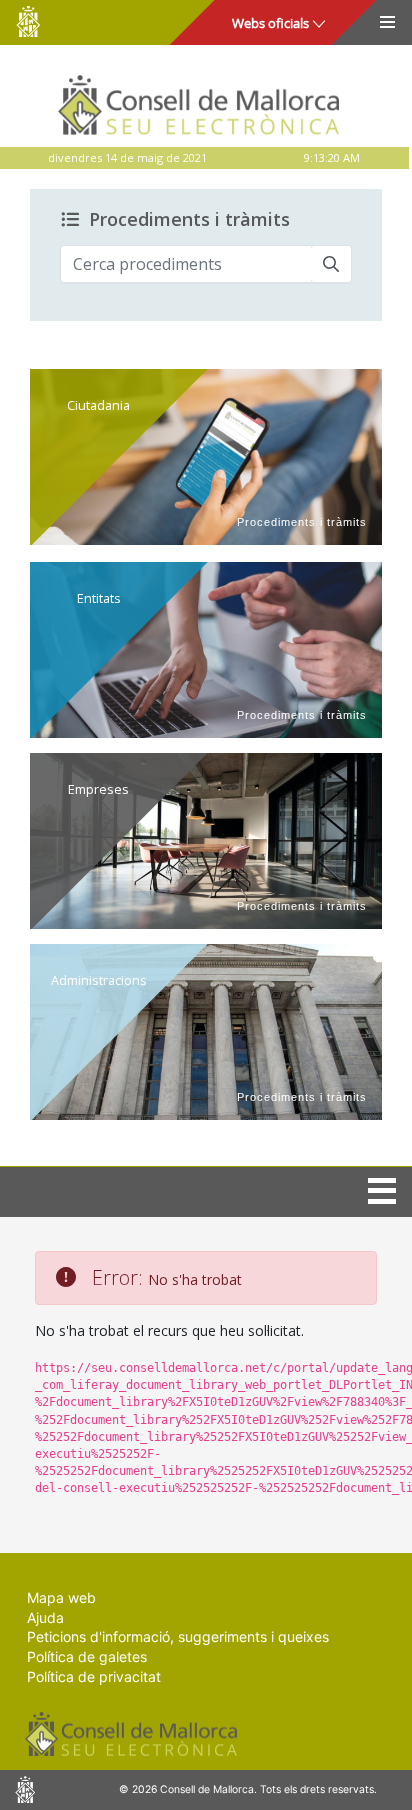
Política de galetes (87, 1656)
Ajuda (45, 1617)
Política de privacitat (94, 1676)
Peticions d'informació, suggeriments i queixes (178, 1636)
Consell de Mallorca (28, 21)
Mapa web (61, 1597)
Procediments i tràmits (189, 220)
